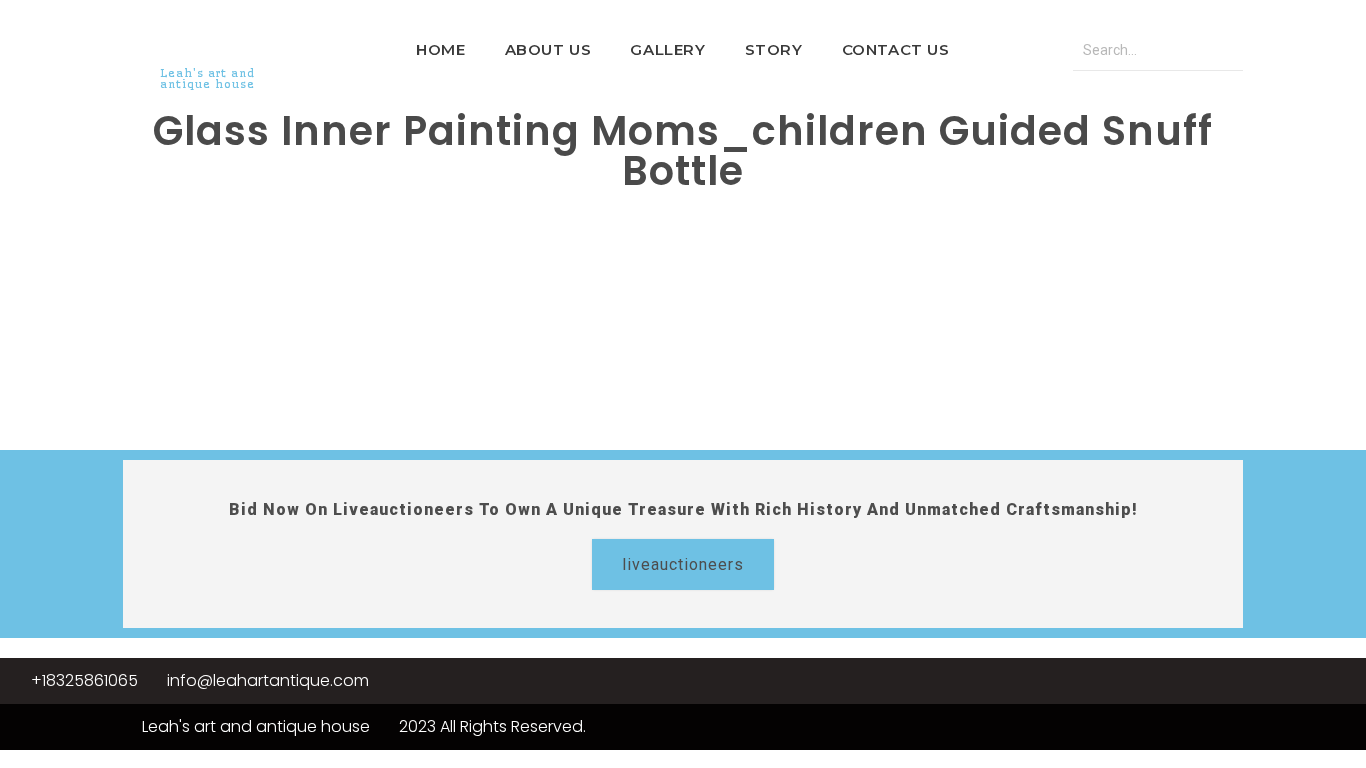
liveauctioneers (683, 564)
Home (440, 49)
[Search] (1223, 50)
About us (548, 49)
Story (774, 49)
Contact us (896, 49)
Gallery (667, 49)
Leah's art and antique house (207, 78)
